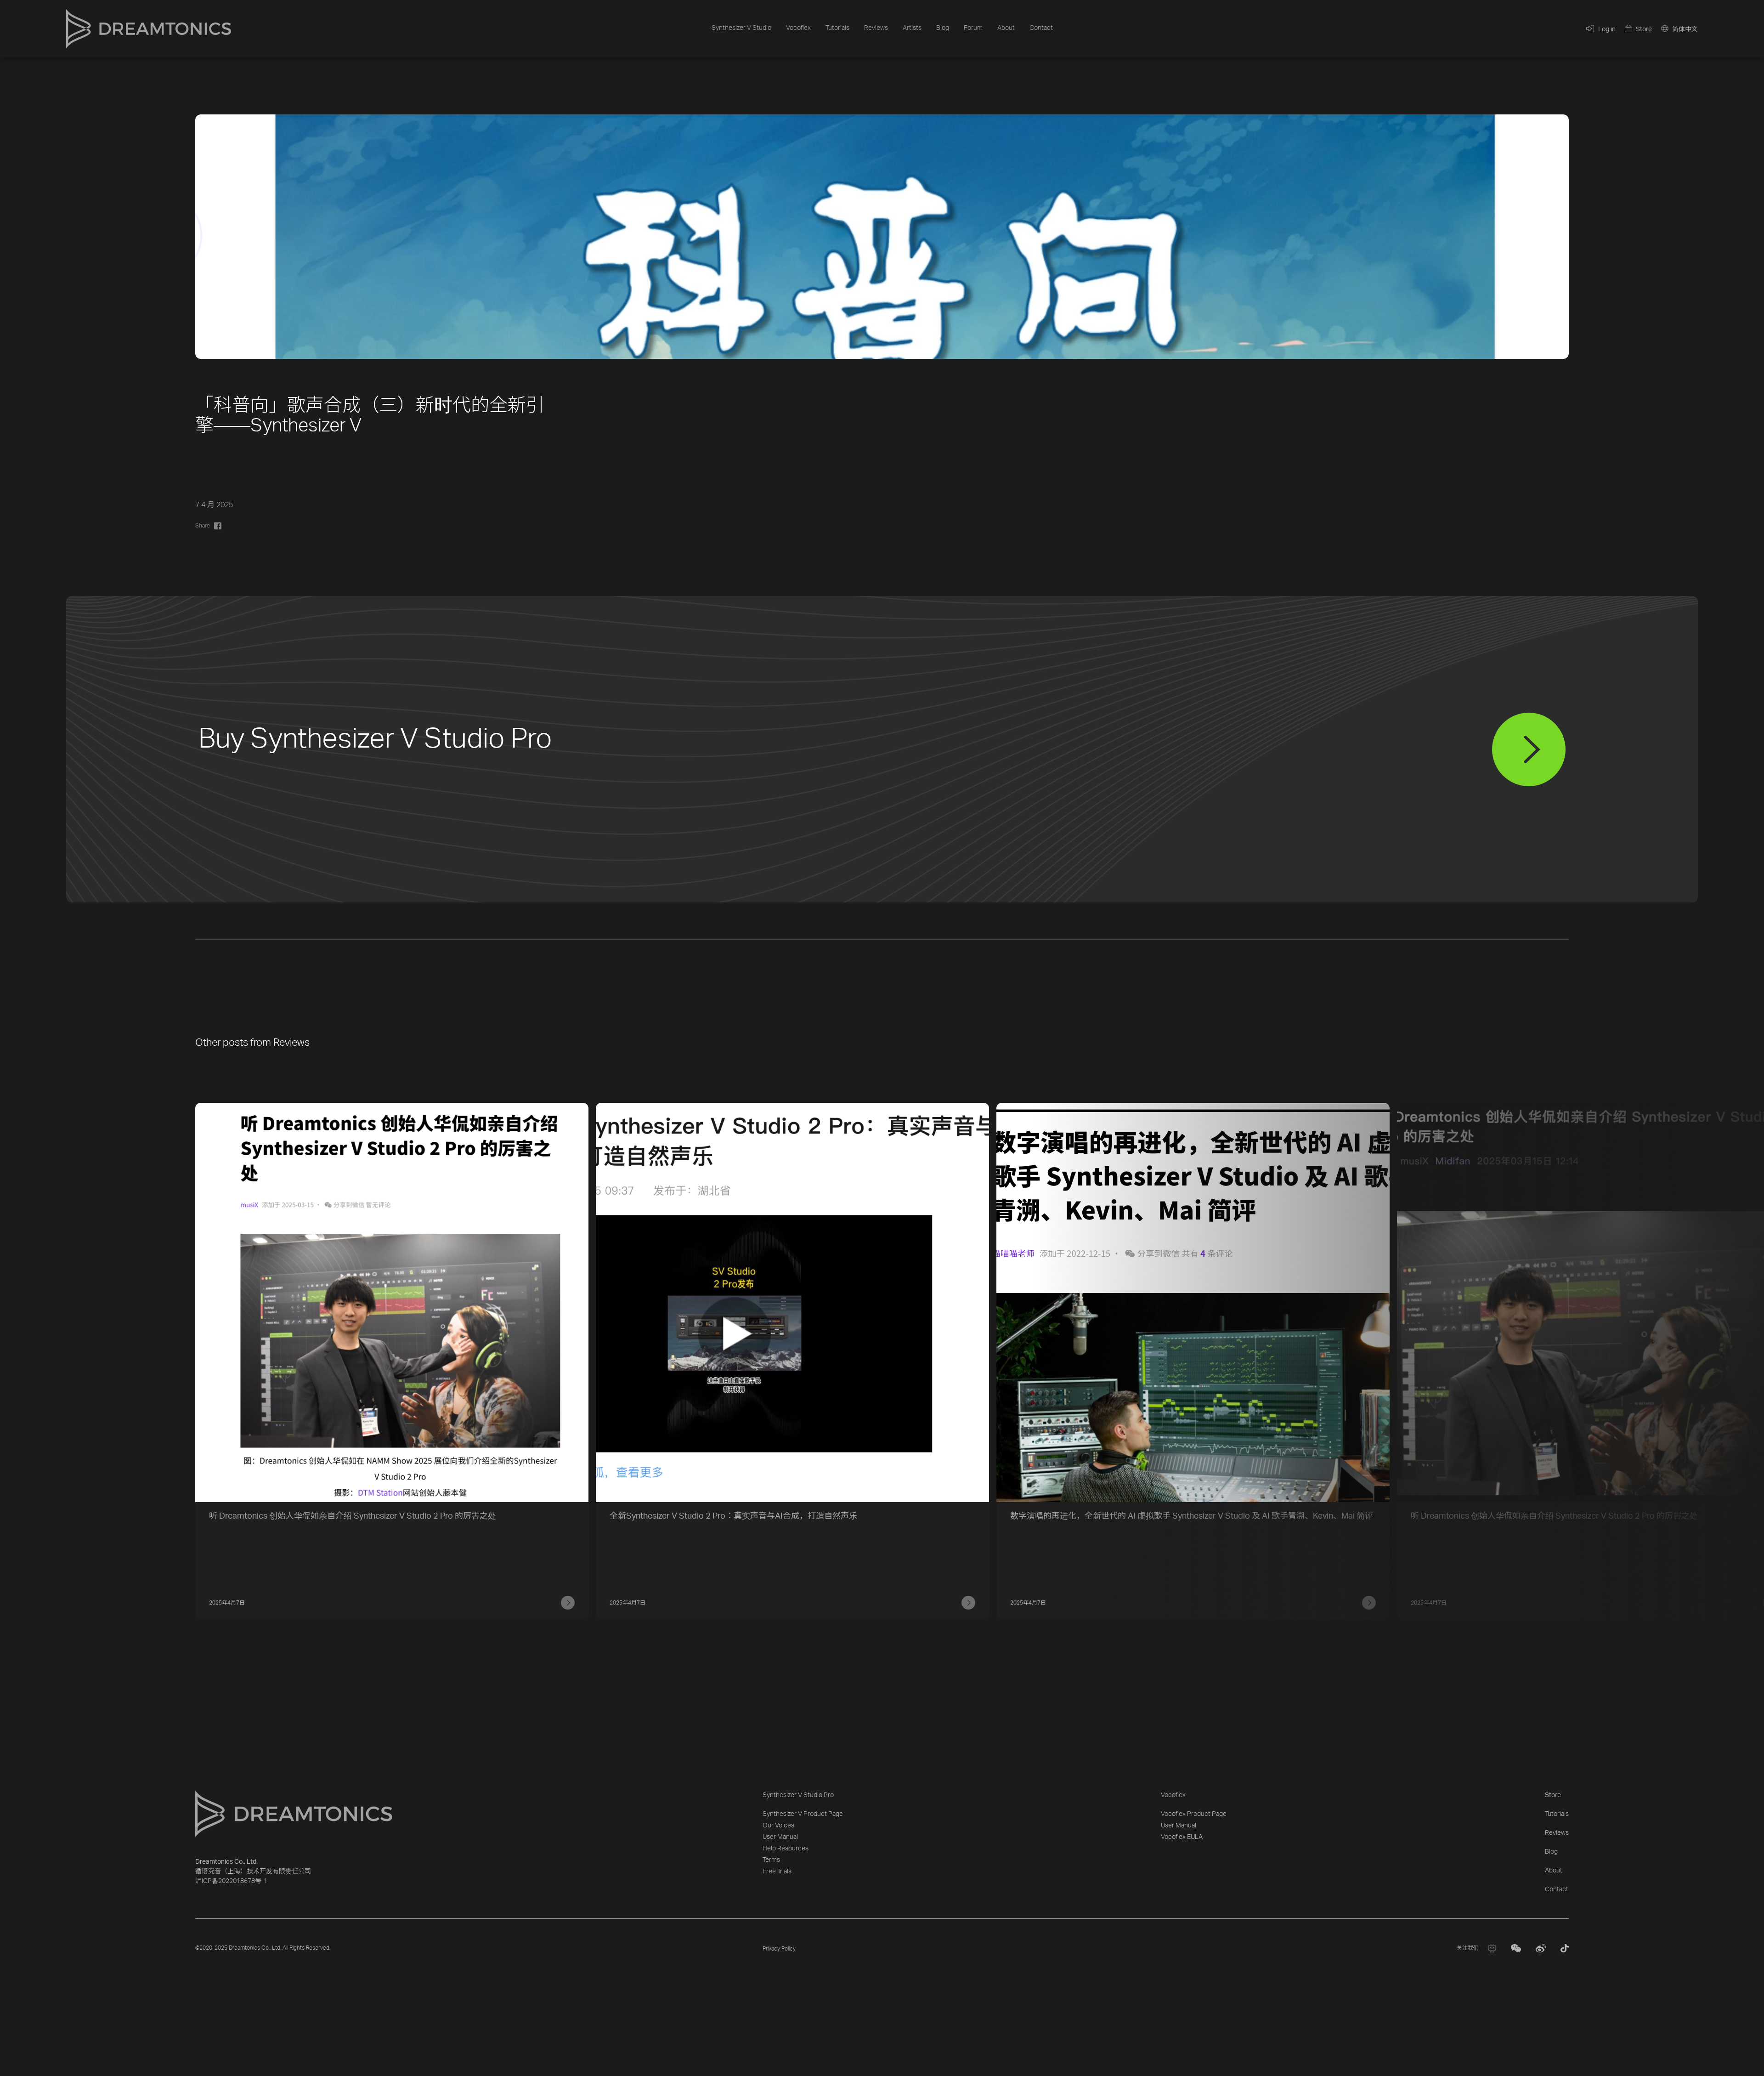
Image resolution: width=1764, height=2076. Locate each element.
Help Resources (786, 1849)
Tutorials (837, 28)
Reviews (876, 28)
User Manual (780, 1837)
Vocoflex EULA (1182, 1837)
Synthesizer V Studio (741, 28)
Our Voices (778, 1826)
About (1006, 28)
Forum (973, 28)
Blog (943, 28)
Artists (912, 28)
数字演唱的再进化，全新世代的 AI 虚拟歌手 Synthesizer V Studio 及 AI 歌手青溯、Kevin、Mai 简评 (1192, 1516)
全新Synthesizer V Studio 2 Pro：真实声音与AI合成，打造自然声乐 (733, 1516)
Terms (771, 1860)
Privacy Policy (779, 1949)
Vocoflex (798, 28)
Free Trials (777, 1872)
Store (1553, 1795)
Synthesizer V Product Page (803, 1814)
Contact (1041, 28)
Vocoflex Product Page (1194, 1814)
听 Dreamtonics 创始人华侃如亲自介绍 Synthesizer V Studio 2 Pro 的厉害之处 (353, 1516)
